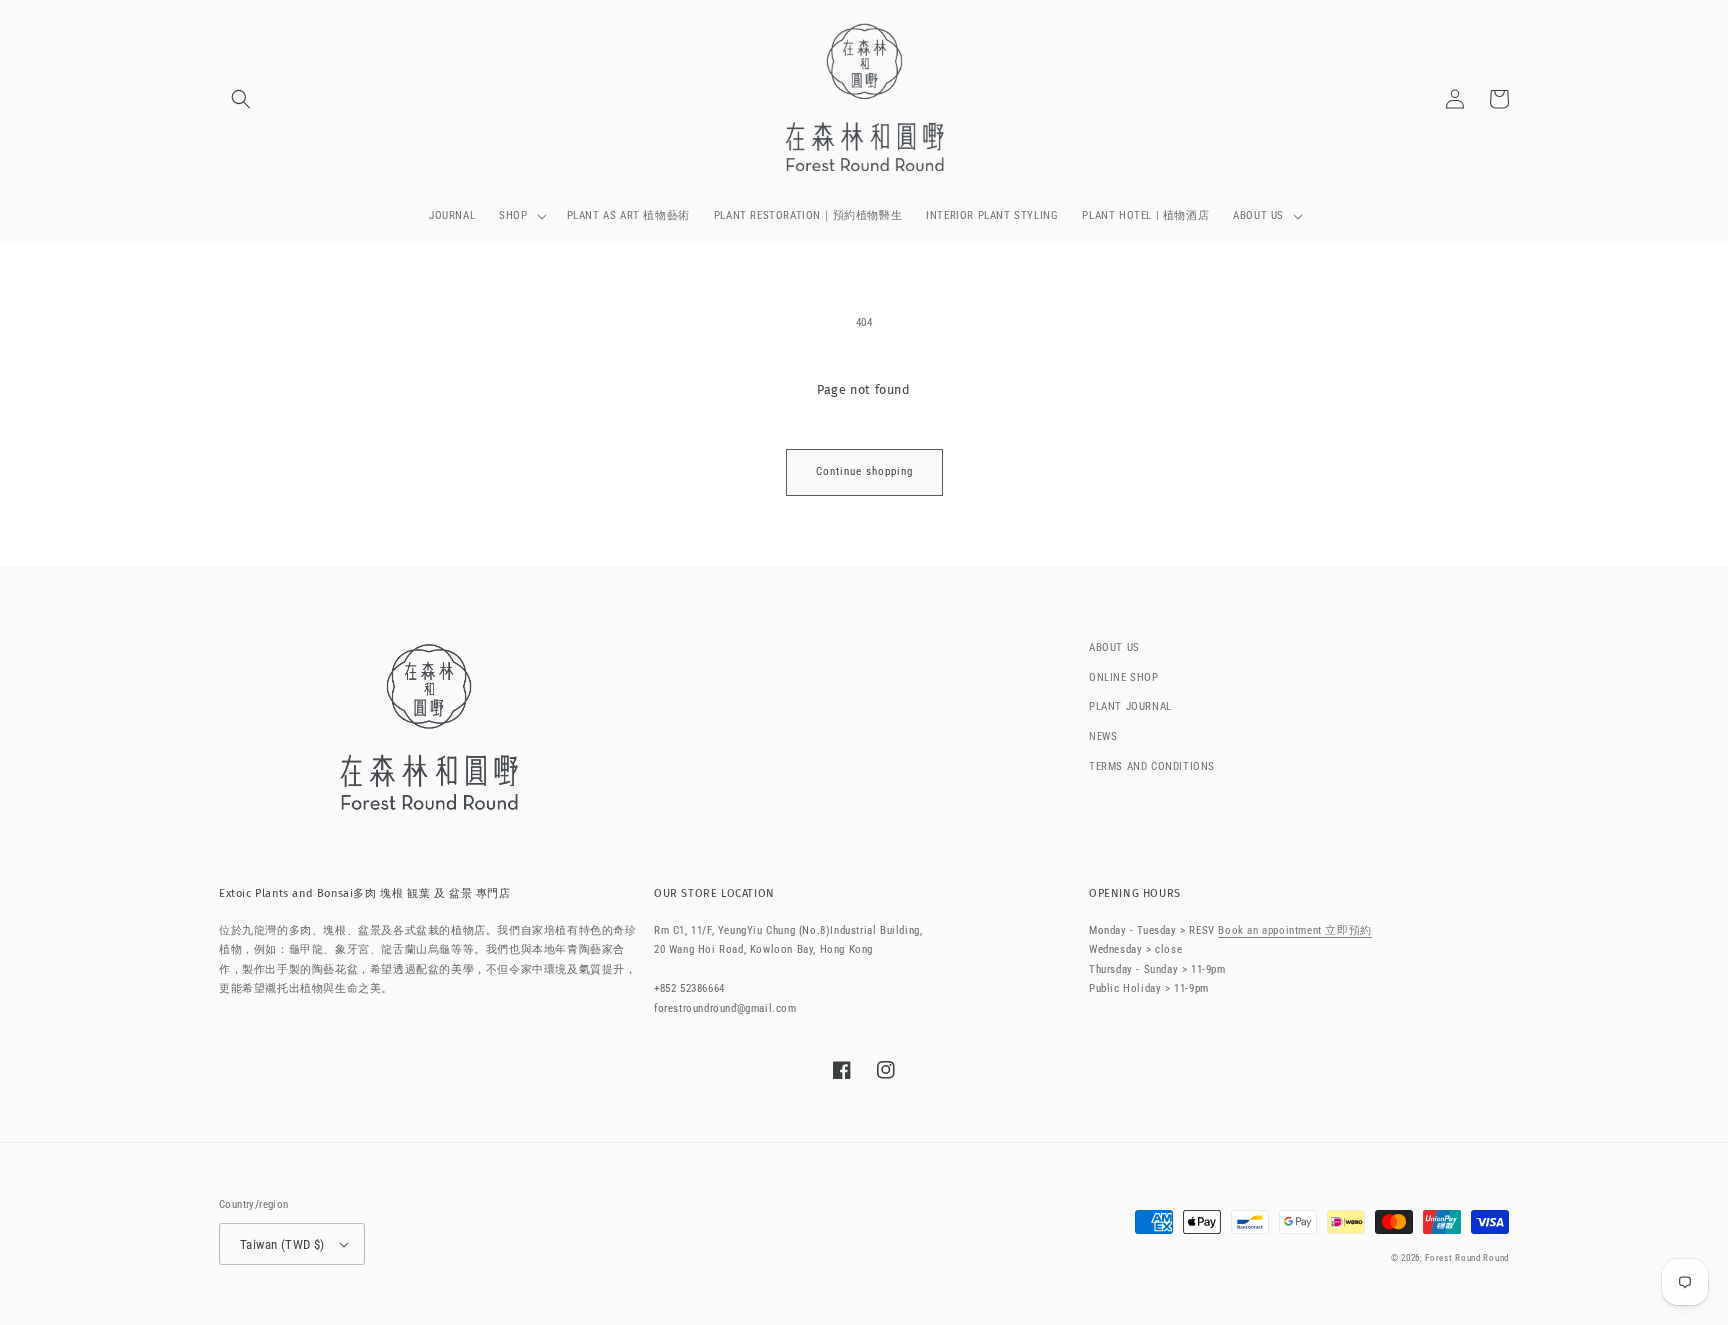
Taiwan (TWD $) (282, 1244)
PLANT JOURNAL (1130, 706)
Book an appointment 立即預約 (1294, 930)
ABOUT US (1114, 647)
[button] (241, 99)
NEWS (1103, 736)
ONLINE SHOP (1124, 677)
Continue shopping (864, 471)
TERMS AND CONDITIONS (1152, 766)
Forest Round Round (1467, 1258)
